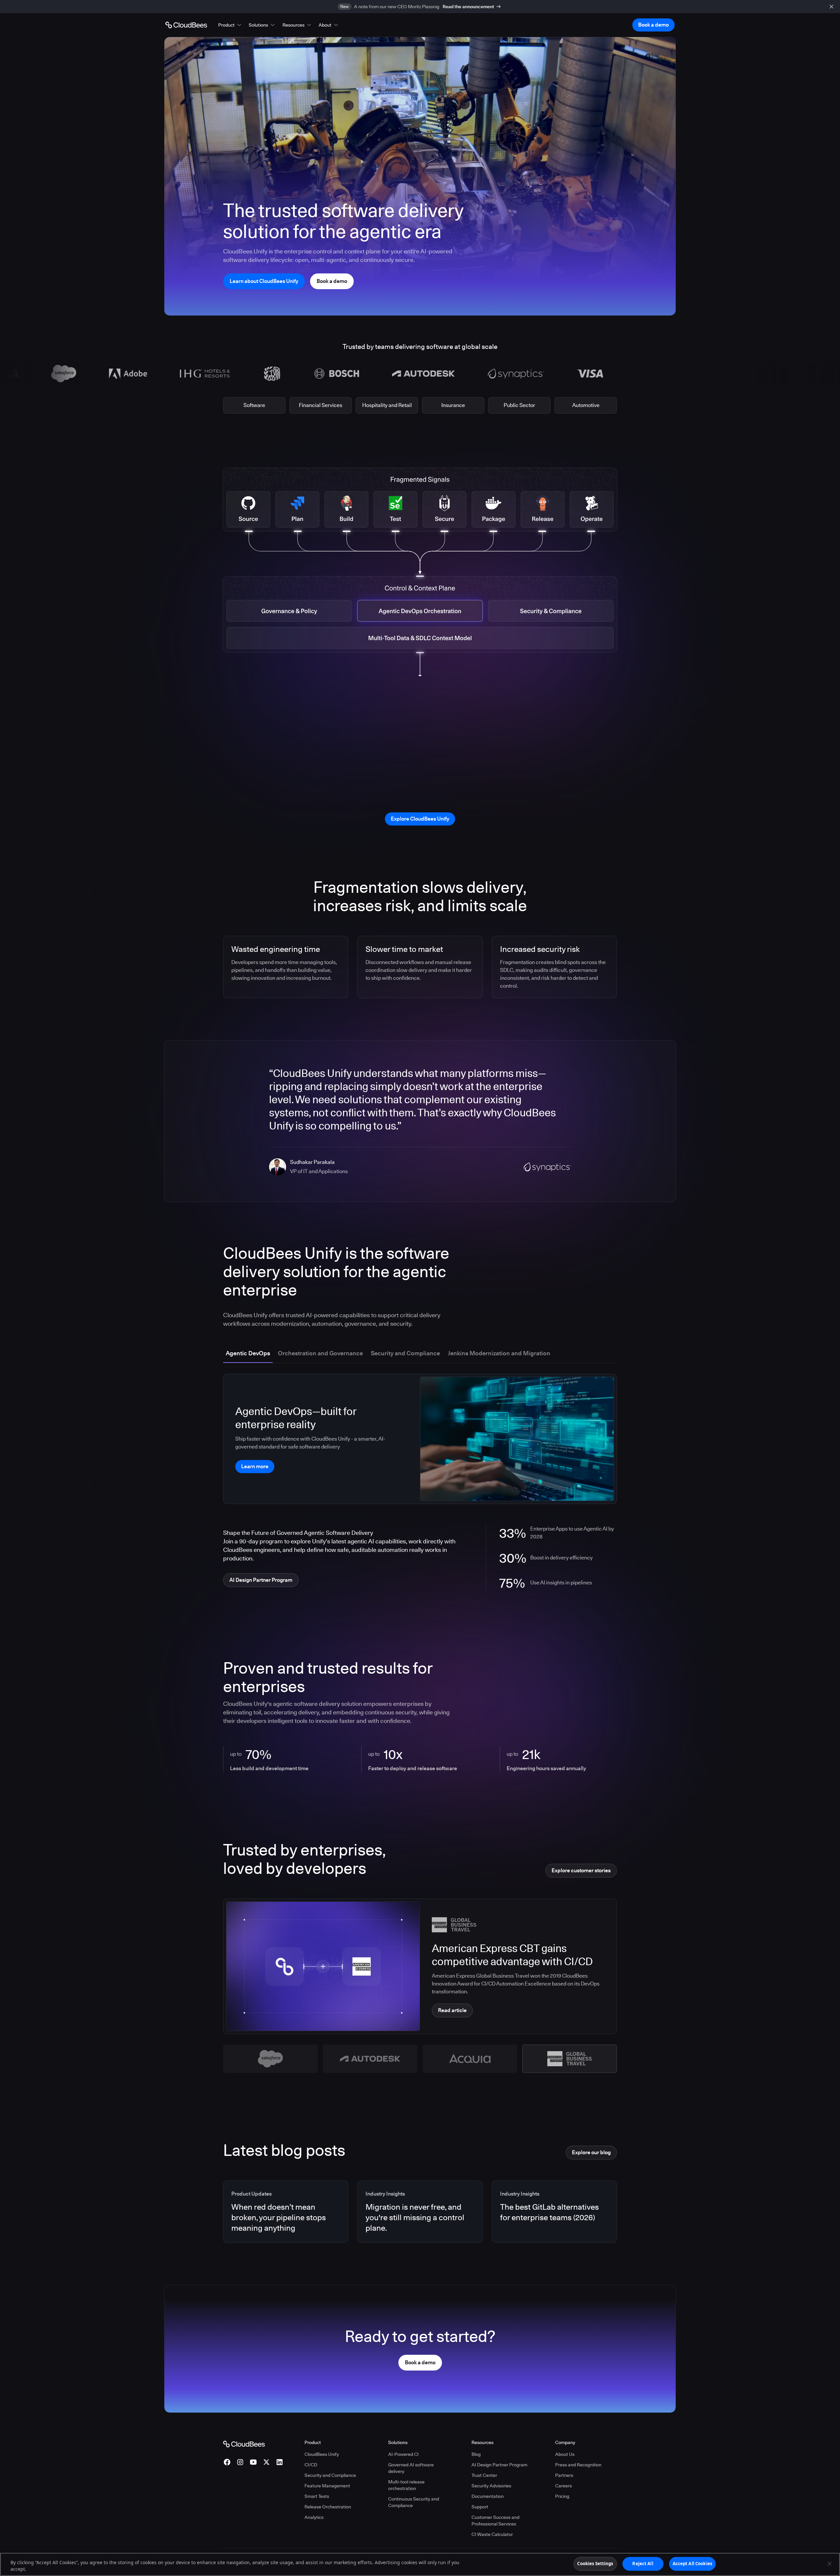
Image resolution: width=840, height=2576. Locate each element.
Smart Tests (317, 2496)
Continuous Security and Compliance (414, 2502)
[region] (420, 2564)
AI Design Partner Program (499, 2465)
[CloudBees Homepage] (244, 2443)
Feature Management (327, 2486)
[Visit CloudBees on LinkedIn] (280, 2462)
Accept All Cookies (692, 2564)
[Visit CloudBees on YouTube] (253, 2462)
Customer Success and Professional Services (495, 2521)
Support (480, 2507)
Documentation (488, 2496)
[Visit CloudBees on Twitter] (266, 2462)
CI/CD (311, 2465)
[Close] (829, 2564)
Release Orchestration (328, 2507)
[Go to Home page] (186, 25)
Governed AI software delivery (411, 2468)
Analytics (314, 2517)
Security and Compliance (330, 2475)
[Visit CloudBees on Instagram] (240, 2462)
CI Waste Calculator (492, 2534)
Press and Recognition (578, 2465)
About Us (565, 2454)
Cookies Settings (595, 2564)
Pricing (562, 2496)
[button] (230, 25)
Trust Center (484, 2475)
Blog (476, 2454)
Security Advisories (491, 2486)
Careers (564, 2486)
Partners (564, 2475)
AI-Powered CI (403, 2454)
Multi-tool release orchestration (406, 2485)
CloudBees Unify (322, 2454)
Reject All (643, 2564)
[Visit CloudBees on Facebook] (227, 2462)
